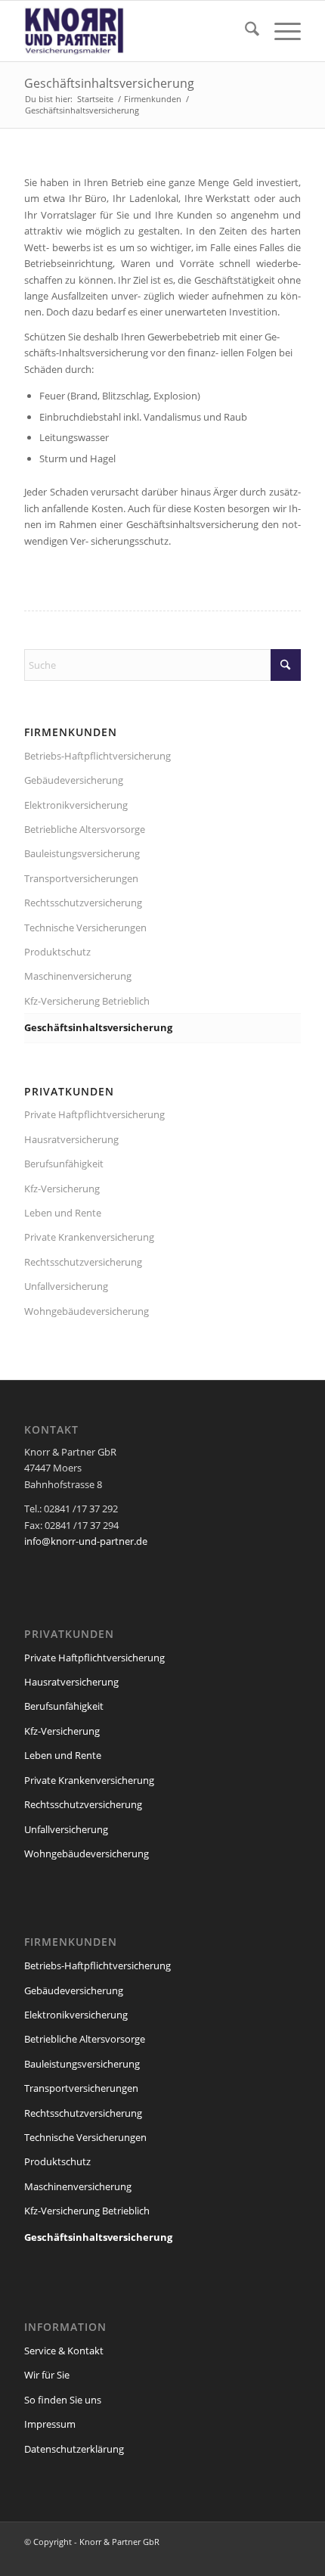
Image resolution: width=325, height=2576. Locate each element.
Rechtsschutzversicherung (83, 903)
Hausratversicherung (71, 1139)
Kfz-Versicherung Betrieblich (87, 1001)
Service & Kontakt (64, 2351)
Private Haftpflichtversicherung (94, 1114)
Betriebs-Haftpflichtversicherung (97, 756)
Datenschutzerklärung (74, 2449)
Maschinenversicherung (78, 976)
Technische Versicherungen (85, 928)
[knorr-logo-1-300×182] (135, 31)
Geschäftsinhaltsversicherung (109, 83)
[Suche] (245, 31)
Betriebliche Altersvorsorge (85, 829)
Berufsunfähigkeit (64, 1164)
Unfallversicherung (66, 1286)
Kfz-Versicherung (62, 1189)
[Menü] (280, 31)
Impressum (50, 2424)
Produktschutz (57, 952)
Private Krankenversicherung (89, 1237)
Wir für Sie (47, 2375)
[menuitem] (245, 31)
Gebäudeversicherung (74, 780)
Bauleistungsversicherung (82, 853)
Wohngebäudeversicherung (87, 1311)
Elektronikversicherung (76, 805)
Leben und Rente (63, 1213)
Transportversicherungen (81, 878)
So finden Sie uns (63, 2400)
